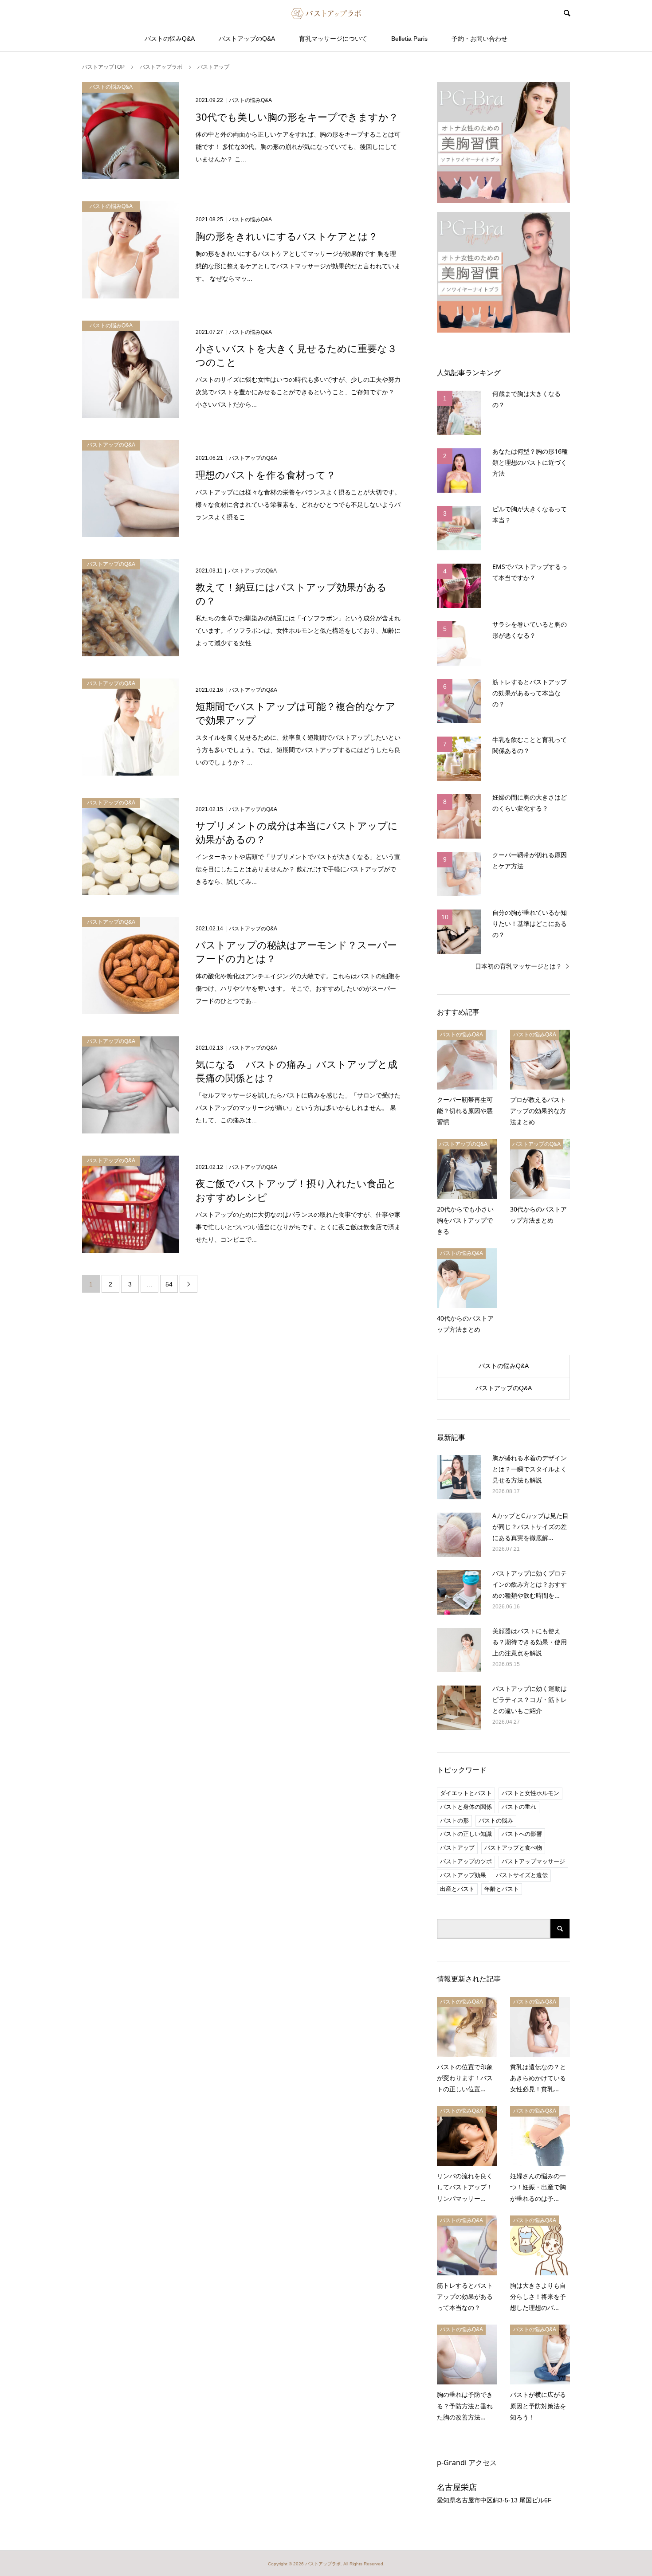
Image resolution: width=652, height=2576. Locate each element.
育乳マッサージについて (333, 39)
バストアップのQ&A (247, 39)
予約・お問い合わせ (479, 39)
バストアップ (457, 1848)
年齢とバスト (502, 1889)
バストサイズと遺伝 (522, 1875)
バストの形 (454, 1821)
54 (169, 1284)
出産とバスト (457, 1889)
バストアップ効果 (463, 1875)
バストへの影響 (522, 1834)
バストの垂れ (519, 1807)
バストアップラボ (323, 2564)
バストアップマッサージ (533, 1861)
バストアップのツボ (466, 1861)
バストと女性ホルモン (530, 1793)
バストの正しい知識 (466, 1834)
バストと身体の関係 (466, 1807)
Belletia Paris (409, 39)
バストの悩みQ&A (170, 39)
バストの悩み (496, 1821)
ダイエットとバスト (466, 1793)
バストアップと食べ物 (513, 1848)
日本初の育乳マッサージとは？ (518, 966)
